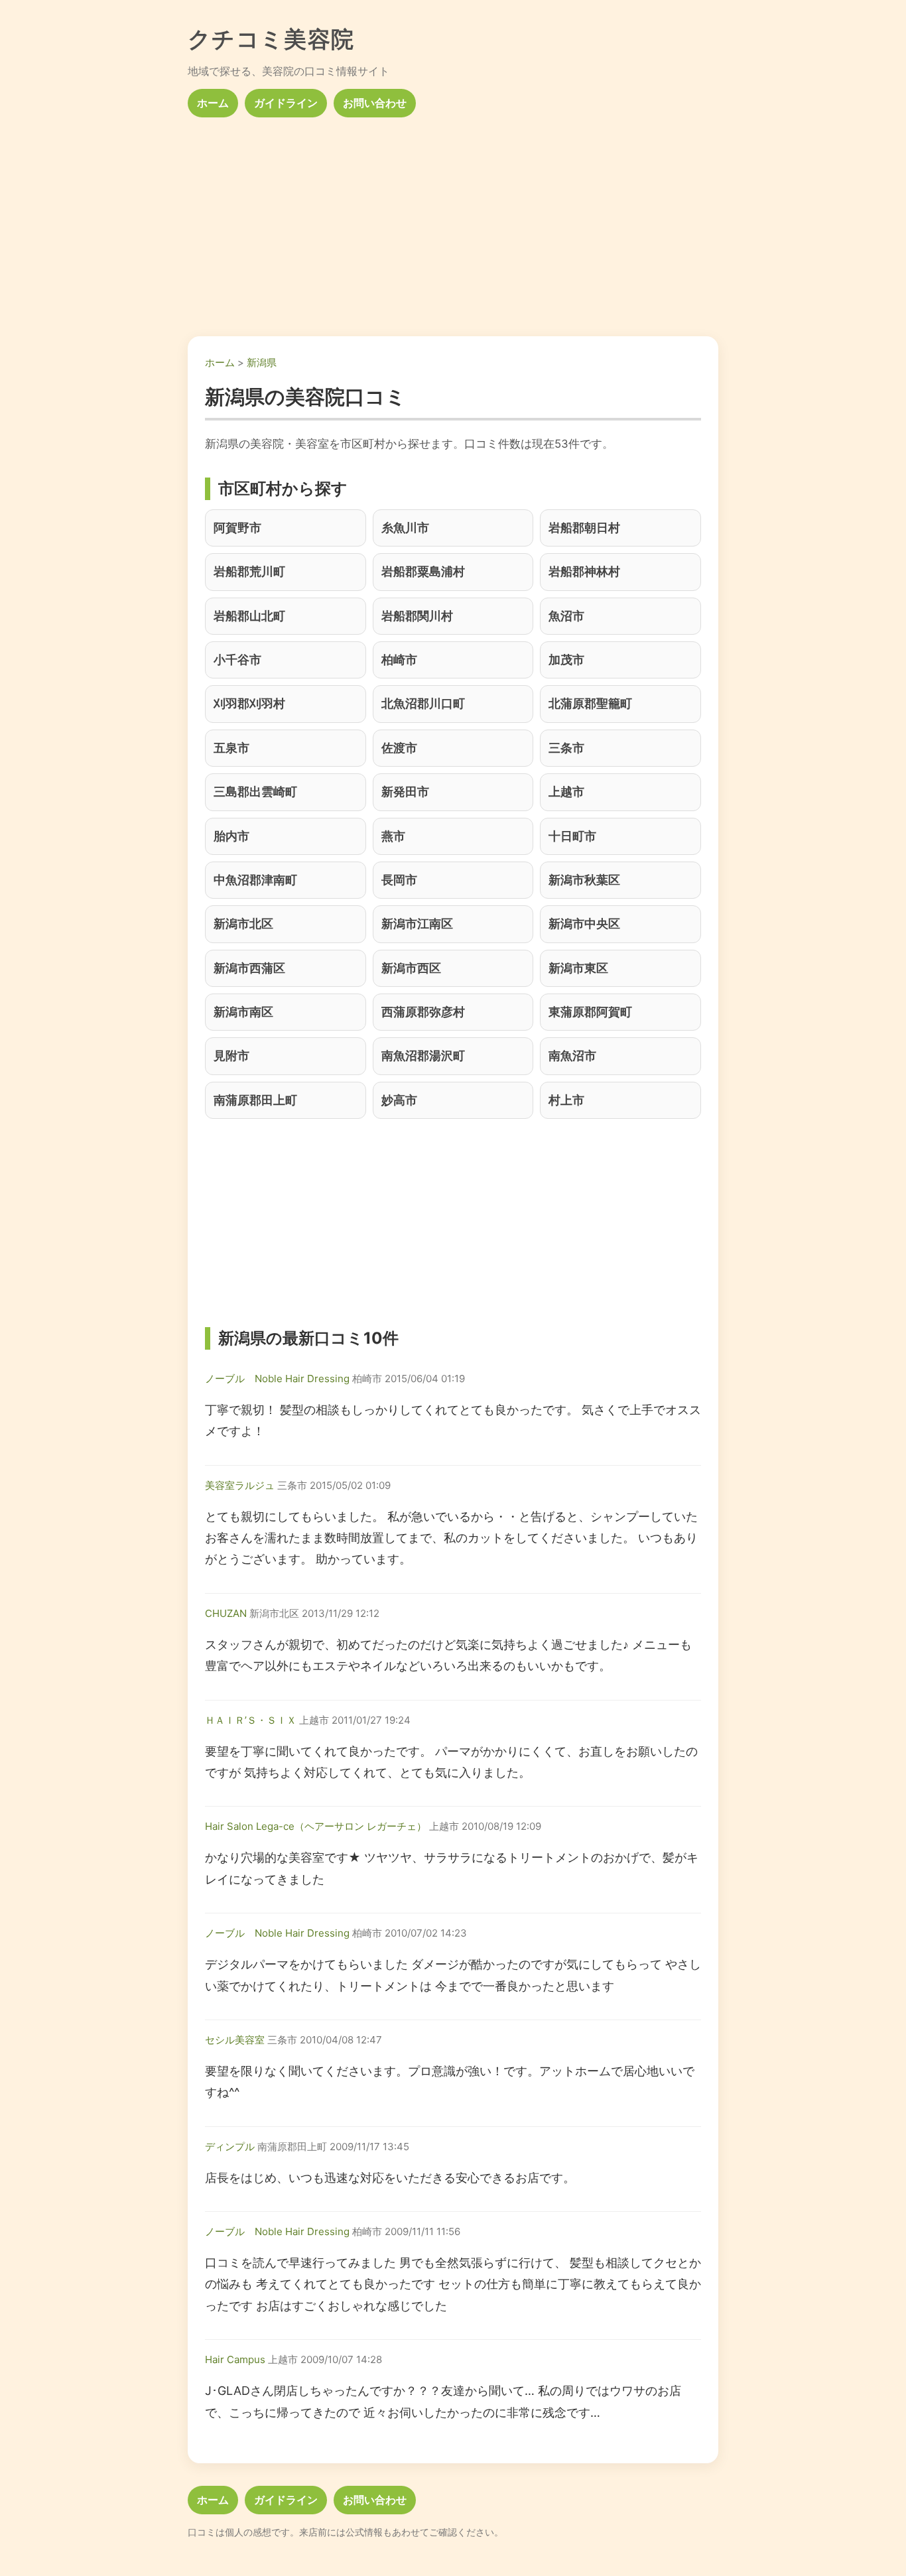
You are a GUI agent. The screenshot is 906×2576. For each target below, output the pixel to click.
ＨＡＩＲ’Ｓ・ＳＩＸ (251, 1720)
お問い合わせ (375, 103)
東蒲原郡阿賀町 (590, 1012)
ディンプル (230, 2147)
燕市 (393, 836)
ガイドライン (286, 103)
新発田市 (405, 792)
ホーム (213, 103)
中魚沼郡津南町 (255, 880)
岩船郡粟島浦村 (423, 571)
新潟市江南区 (417, 924)
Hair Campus (235, 2359)
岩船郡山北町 (249, 616)
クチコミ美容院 (271, 39)
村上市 (566, 1100)
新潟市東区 (578, 968)
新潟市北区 (243, 924)
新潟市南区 (243, 1012)
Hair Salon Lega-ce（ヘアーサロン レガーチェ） (316, 1826)
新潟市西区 (411, 968)
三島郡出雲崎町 (255, 792)
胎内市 (231, 836)
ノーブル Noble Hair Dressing (277, 1379)
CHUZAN (226, 1613)
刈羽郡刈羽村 (249, 703)
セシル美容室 (235, 2040)
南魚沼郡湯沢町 (423, 1056)
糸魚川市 (405, 528)
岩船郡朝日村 (584, 528)
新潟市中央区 (584, 924)
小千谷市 (237, 660)
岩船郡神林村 (584, 571)
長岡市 (399, 880)
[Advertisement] (453, 222)
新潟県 (262, 362)
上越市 (566, 792)
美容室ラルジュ (240, 1485)
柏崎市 (399, 660)
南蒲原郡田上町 (255, 1100)
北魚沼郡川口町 (423, 703)
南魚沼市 (572, 1056)
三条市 (566, 748)
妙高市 (399, 1100)
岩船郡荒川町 (249, 571)
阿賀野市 (237, 528)
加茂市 (566, 660)
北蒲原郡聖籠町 (590, 703)
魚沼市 (566, 616)
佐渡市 (399, 748)
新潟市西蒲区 (249, 968)
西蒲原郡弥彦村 (423, 1012)
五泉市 (231, 748)
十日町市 (572, 836)
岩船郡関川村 (417, 616)
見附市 (231, 1056)
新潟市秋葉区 (584, 880)
